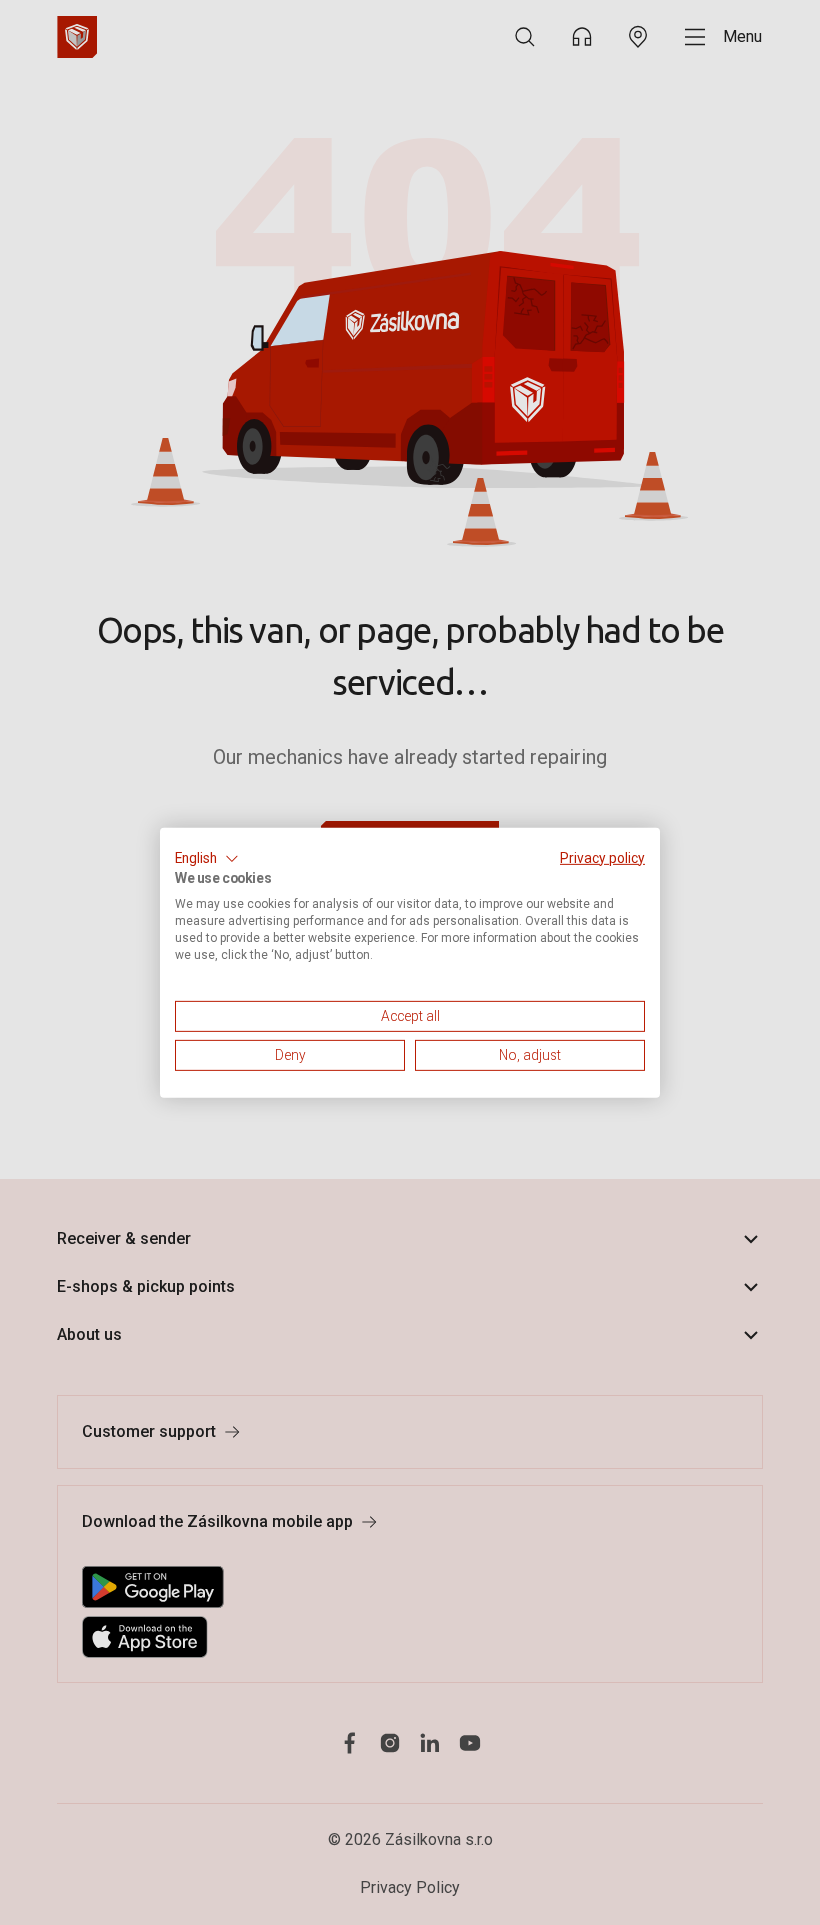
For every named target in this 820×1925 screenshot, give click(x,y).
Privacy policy (602, 857)
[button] (207, 858)
